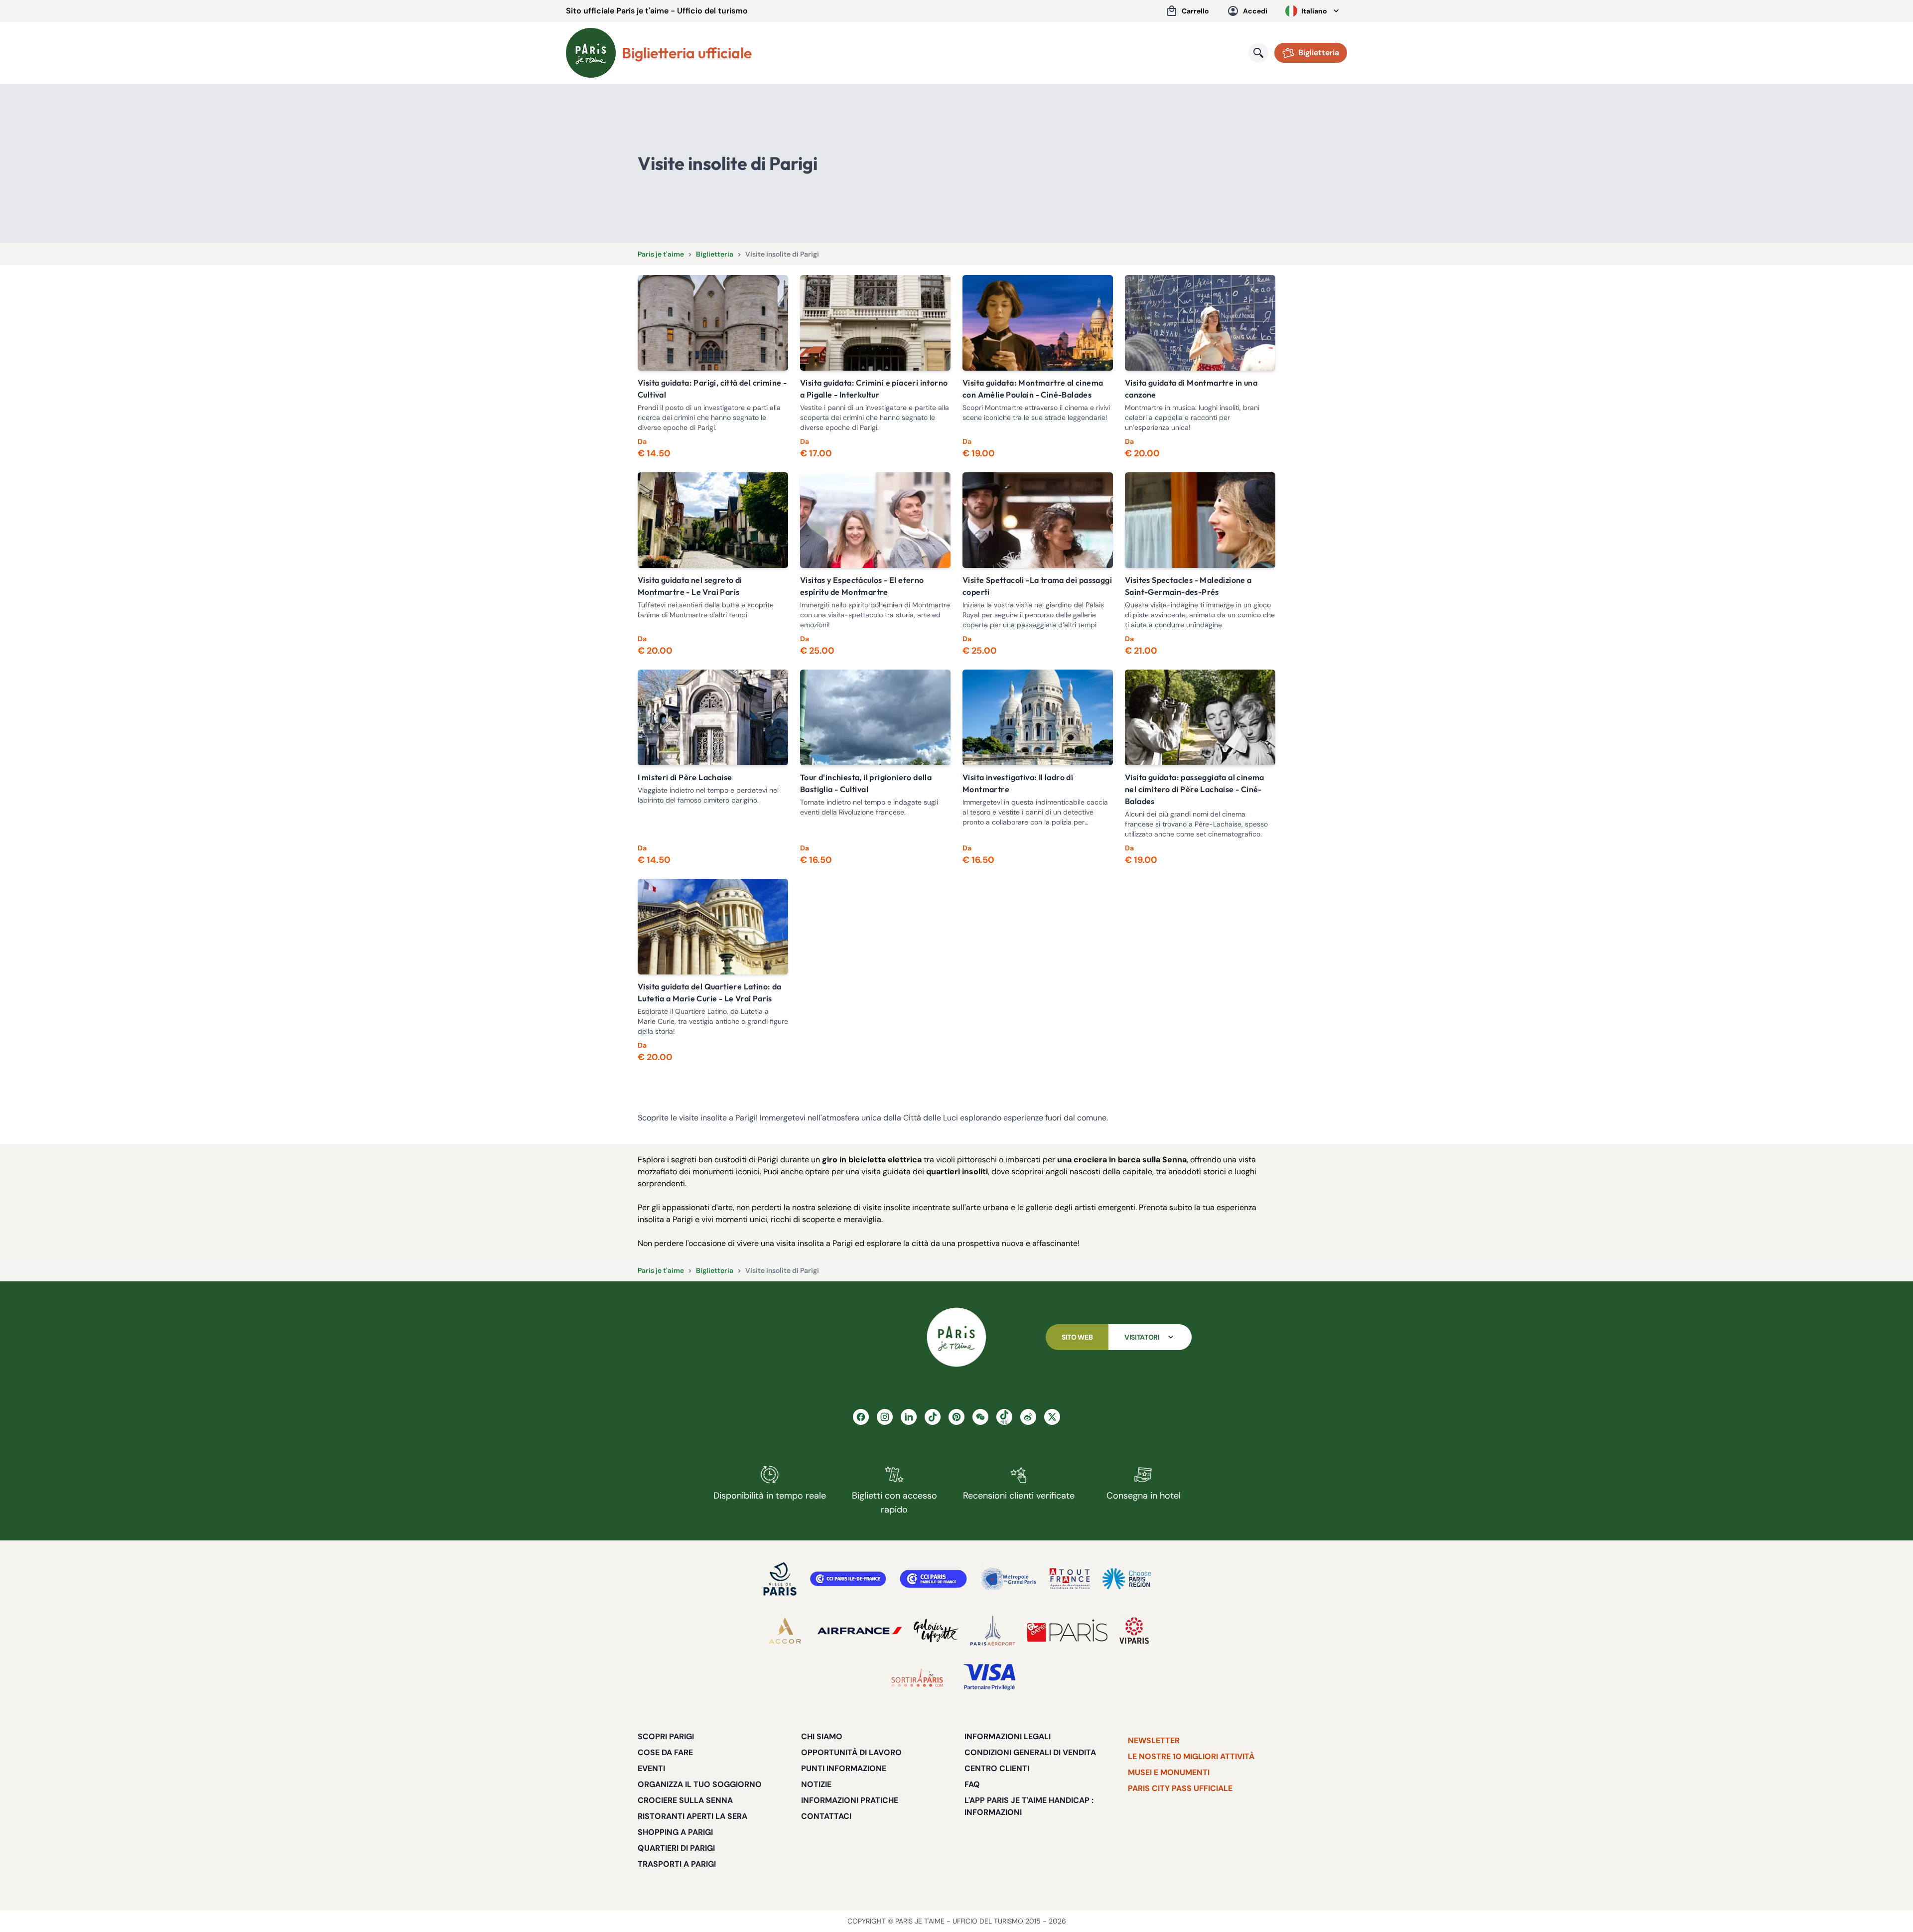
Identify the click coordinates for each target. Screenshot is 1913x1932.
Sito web (1077, 1337)
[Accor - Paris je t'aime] (785, 1631)
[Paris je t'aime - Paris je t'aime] (956, 1337)
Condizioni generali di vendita (1030, 1752)
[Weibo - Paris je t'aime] (1028, 1417)
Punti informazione (844, 1768)
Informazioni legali (1008, 1736)
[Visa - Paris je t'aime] (990, 1677)
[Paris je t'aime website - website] (591, 53)
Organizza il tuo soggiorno (700, 1784)
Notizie (816, 1784)
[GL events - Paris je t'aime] (1067, 1631)
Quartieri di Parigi (676, 1848)
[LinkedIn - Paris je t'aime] (909, 1417)
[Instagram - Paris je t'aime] (885, 1417)
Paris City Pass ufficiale (1180, 1788)
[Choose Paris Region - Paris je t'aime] (1127, 1579)
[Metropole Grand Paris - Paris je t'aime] (1008, 1579)
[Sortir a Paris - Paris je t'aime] (917, 1677)
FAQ (972, 1784)
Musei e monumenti (1169, 1772)
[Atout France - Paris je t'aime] (1070, 1579)
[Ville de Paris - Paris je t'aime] (780, 1579)
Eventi (651, 1768)
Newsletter (1154, 1740)
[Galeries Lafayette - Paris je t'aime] (936, 1631)
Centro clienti (997, 1768)
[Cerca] (1258, 53)
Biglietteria (715, 254)
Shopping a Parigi (675, 1832)
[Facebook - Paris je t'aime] (861, 1417)
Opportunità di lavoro (851, 1752)
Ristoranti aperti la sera (692, 1816)
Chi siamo (822, 1736)
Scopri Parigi (666, 1736)
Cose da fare (665, 1752)
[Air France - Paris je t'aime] (860, 1631)
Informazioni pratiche (850, 1800)
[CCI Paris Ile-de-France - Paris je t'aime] (848, 1579)
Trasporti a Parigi (677, 1864)
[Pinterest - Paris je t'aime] (956, 1417)
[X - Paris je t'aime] (1052, 1417)
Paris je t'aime (661, 254)
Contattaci (826, 1816)
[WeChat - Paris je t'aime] (980, 1417)
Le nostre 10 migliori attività (1191, 1756)
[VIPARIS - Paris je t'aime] (1134, 1631)
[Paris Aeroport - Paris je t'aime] (993, 1631)
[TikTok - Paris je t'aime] (933, 1417)
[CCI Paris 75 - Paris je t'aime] (933, 1579)
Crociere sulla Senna (685, 1800)
